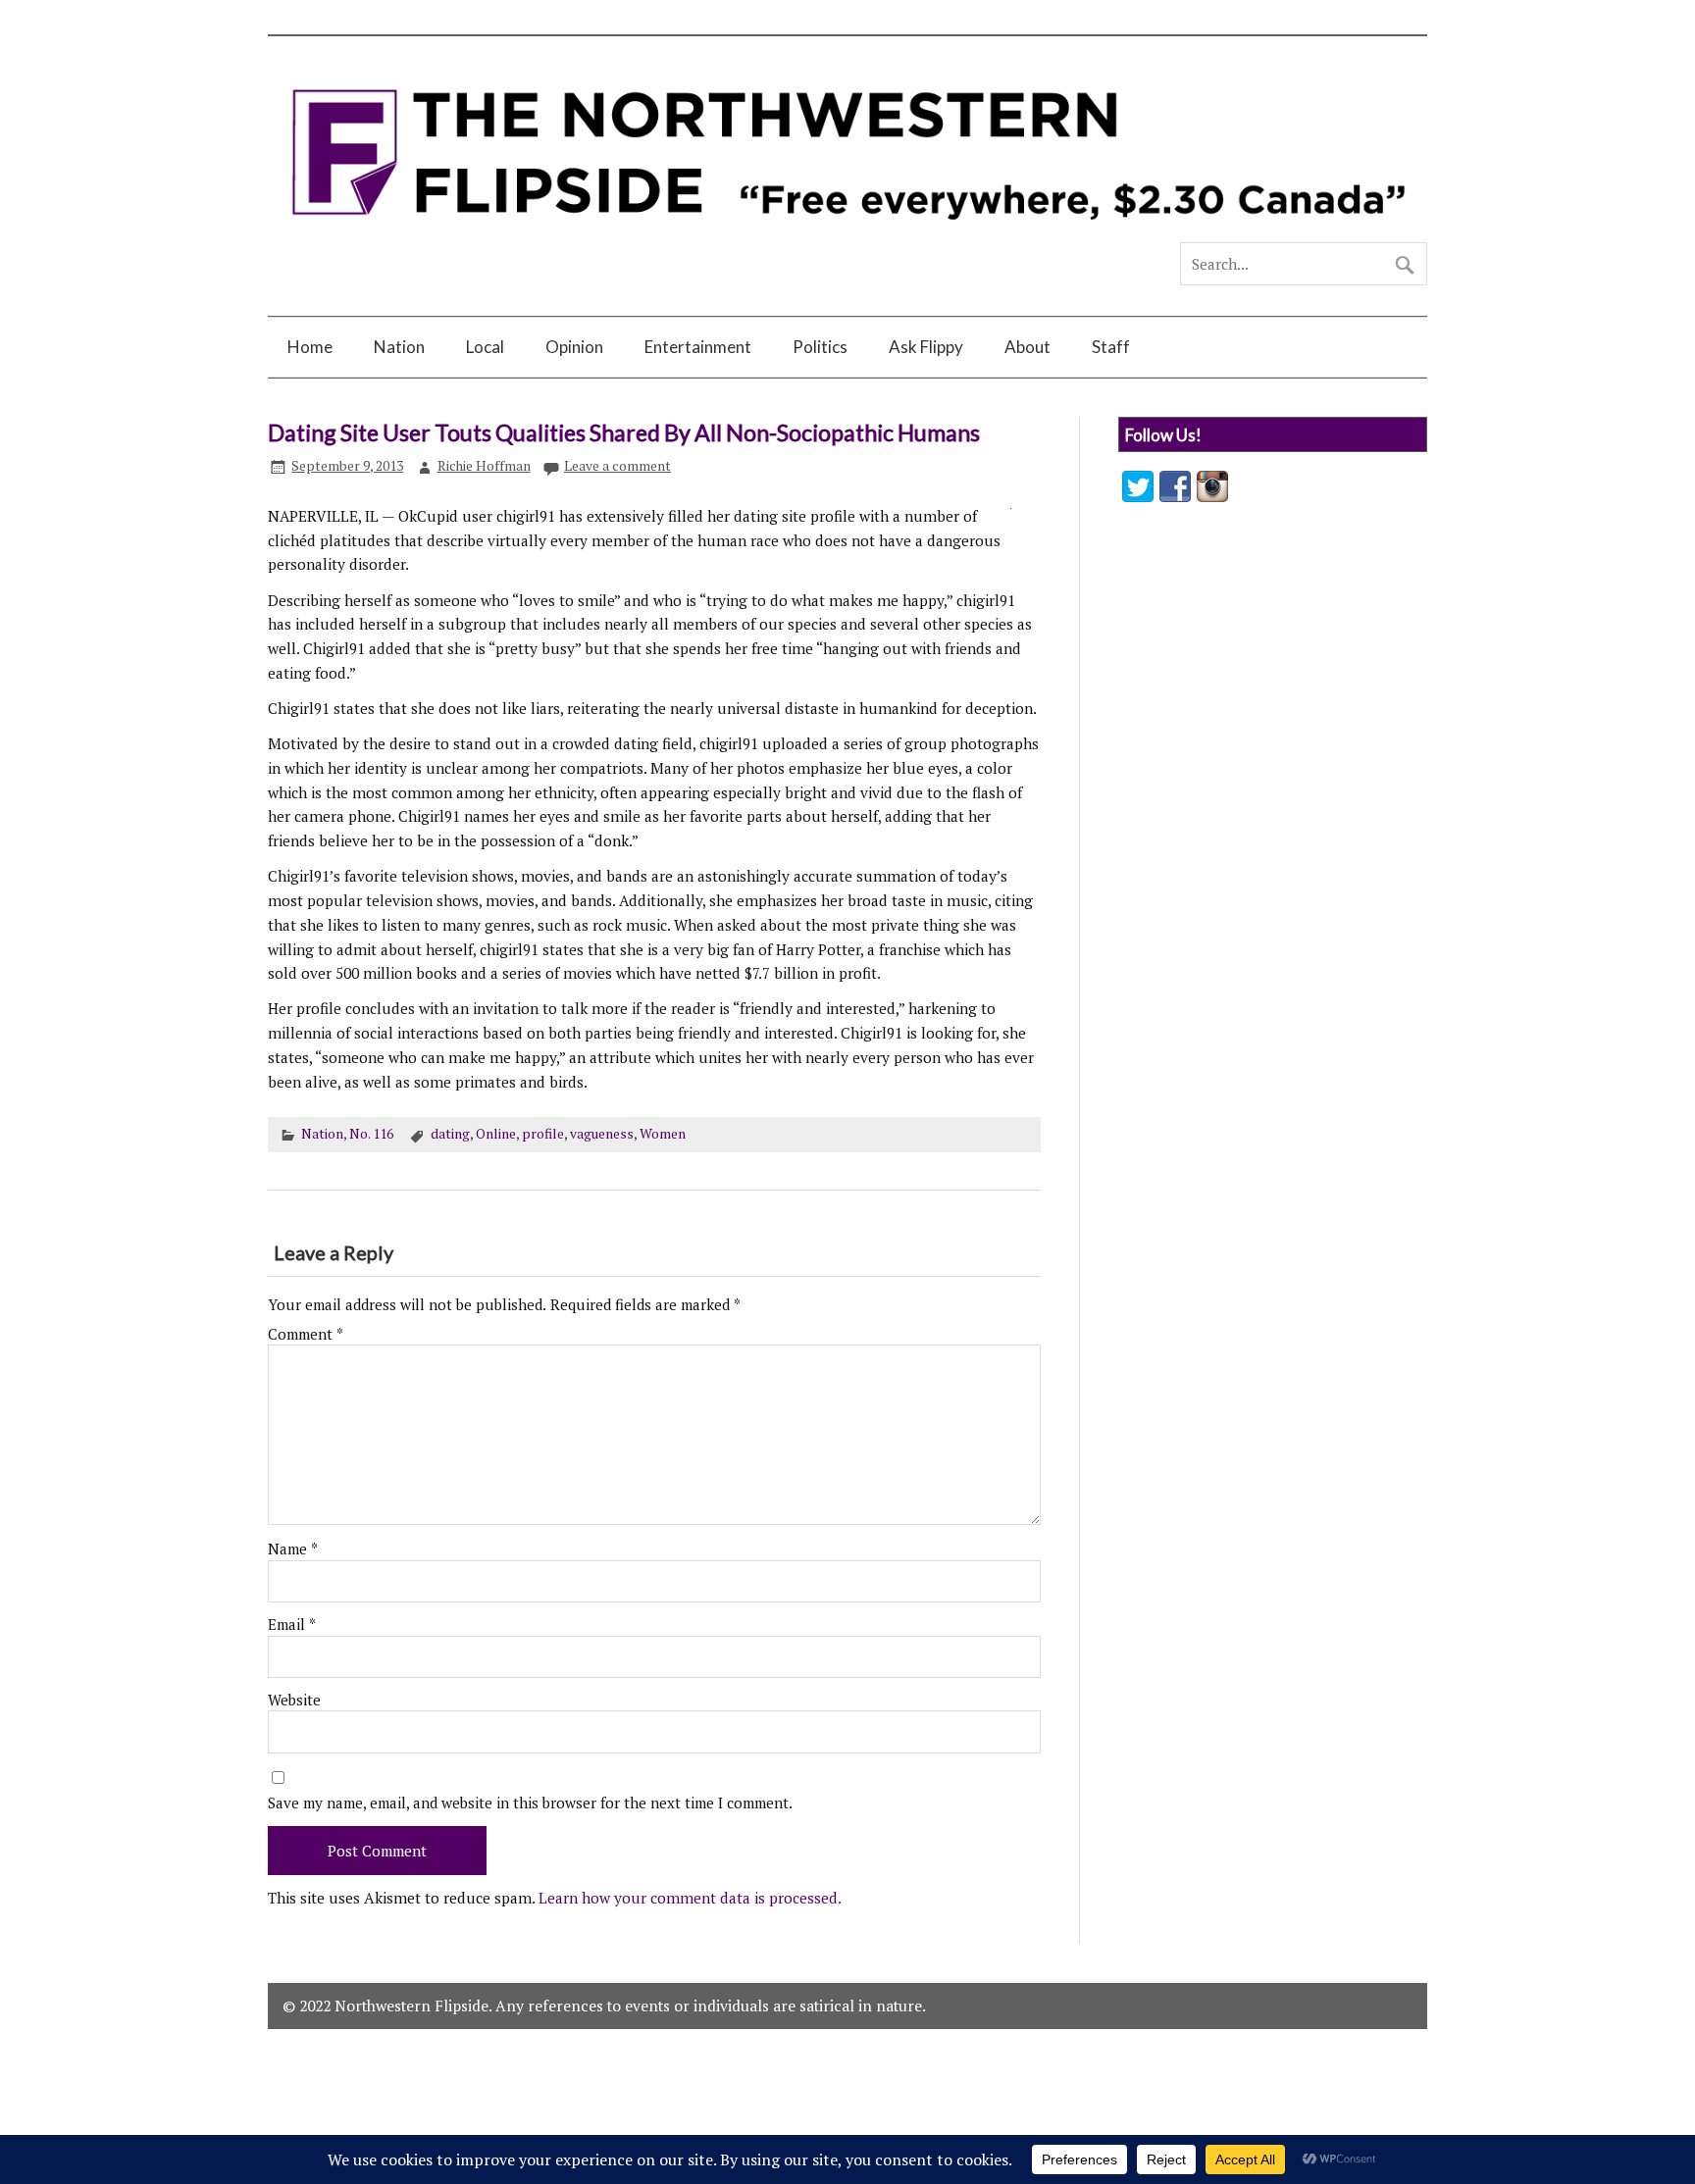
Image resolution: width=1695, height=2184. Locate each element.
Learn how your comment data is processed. (690, 1898)
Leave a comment (617, 466)
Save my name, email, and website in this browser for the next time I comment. (530, 1803)
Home (310, 347)
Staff (1111, 347)
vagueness (602, 1134)
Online (496, 1134)
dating (450, 1134)
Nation (399, 347)
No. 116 (371, 1134)
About (1027, 347)
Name (293, 1549)
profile (543, 1134)
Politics (820, 347)
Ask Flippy (926, 347)
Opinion (574, 347)
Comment (306, 1334)
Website (294, 1700)
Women (663, 1134)
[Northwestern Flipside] (847, 233)
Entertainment (698, 347)
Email (292, 1625)
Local (485, 347)
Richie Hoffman (484, 466)
